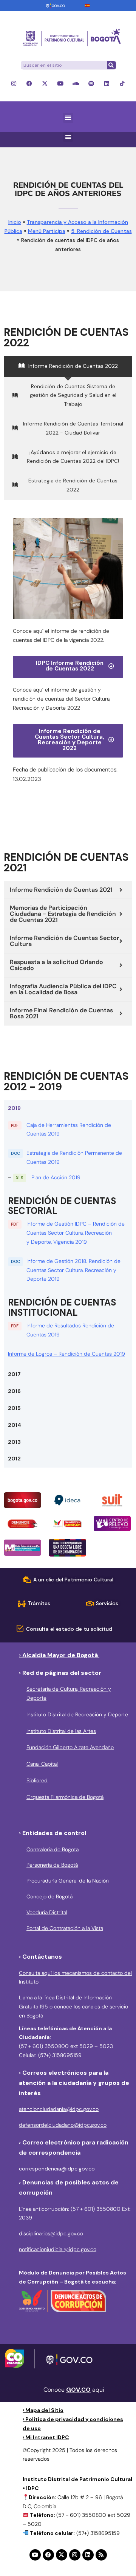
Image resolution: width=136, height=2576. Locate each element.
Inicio (15, 222)
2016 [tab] (14, 1391)
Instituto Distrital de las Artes (61, 1731)
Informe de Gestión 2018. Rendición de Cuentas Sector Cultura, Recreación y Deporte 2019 (73, 1270)
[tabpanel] (68, 1241)
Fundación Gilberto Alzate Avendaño (70, 1747)
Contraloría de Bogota (53, 1849)
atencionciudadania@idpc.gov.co (59, 2109)
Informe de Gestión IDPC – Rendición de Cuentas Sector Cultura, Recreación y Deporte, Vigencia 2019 (76, 1233)
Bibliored (37, 1780)
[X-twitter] (45, 83)
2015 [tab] (14, 1408)
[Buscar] (111, 65)
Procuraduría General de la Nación (68, 1881)
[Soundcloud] (76, 83)
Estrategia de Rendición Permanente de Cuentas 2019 (74, 1157)
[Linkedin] (107, 83)
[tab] (68, 366)
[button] (68, 118)
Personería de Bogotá (52, 1865)
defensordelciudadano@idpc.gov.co (63, 2125)
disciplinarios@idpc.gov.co (51, 2233)
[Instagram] (14, 83)
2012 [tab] (14, 1459)
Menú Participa (47, 231)
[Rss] (101, 2555)
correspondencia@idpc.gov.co (57, 2169)
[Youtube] (60, 83)
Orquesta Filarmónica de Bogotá (65, 1797)
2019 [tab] (14, 1108)
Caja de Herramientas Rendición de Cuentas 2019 (69, 1130)
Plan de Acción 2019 (56, 1177)
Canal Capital (42, 1764)
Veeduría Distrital (47, 1912)
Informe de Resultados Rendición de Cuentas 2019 (70, 1330)
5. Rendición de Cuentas (101, 231)
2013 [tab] (14, 1442)
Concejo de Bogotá (49, 1896)
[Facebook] (29, 83)
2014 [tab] (15, 1425)
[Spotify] (91, 83)
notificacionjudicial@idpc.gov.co (58, 2249)
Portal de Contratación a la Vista (65, 1928)
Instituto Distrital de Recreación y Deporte (77, 1714)
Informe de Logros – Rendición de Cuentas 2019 (66, 1354)
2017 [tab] (14, 1374)
